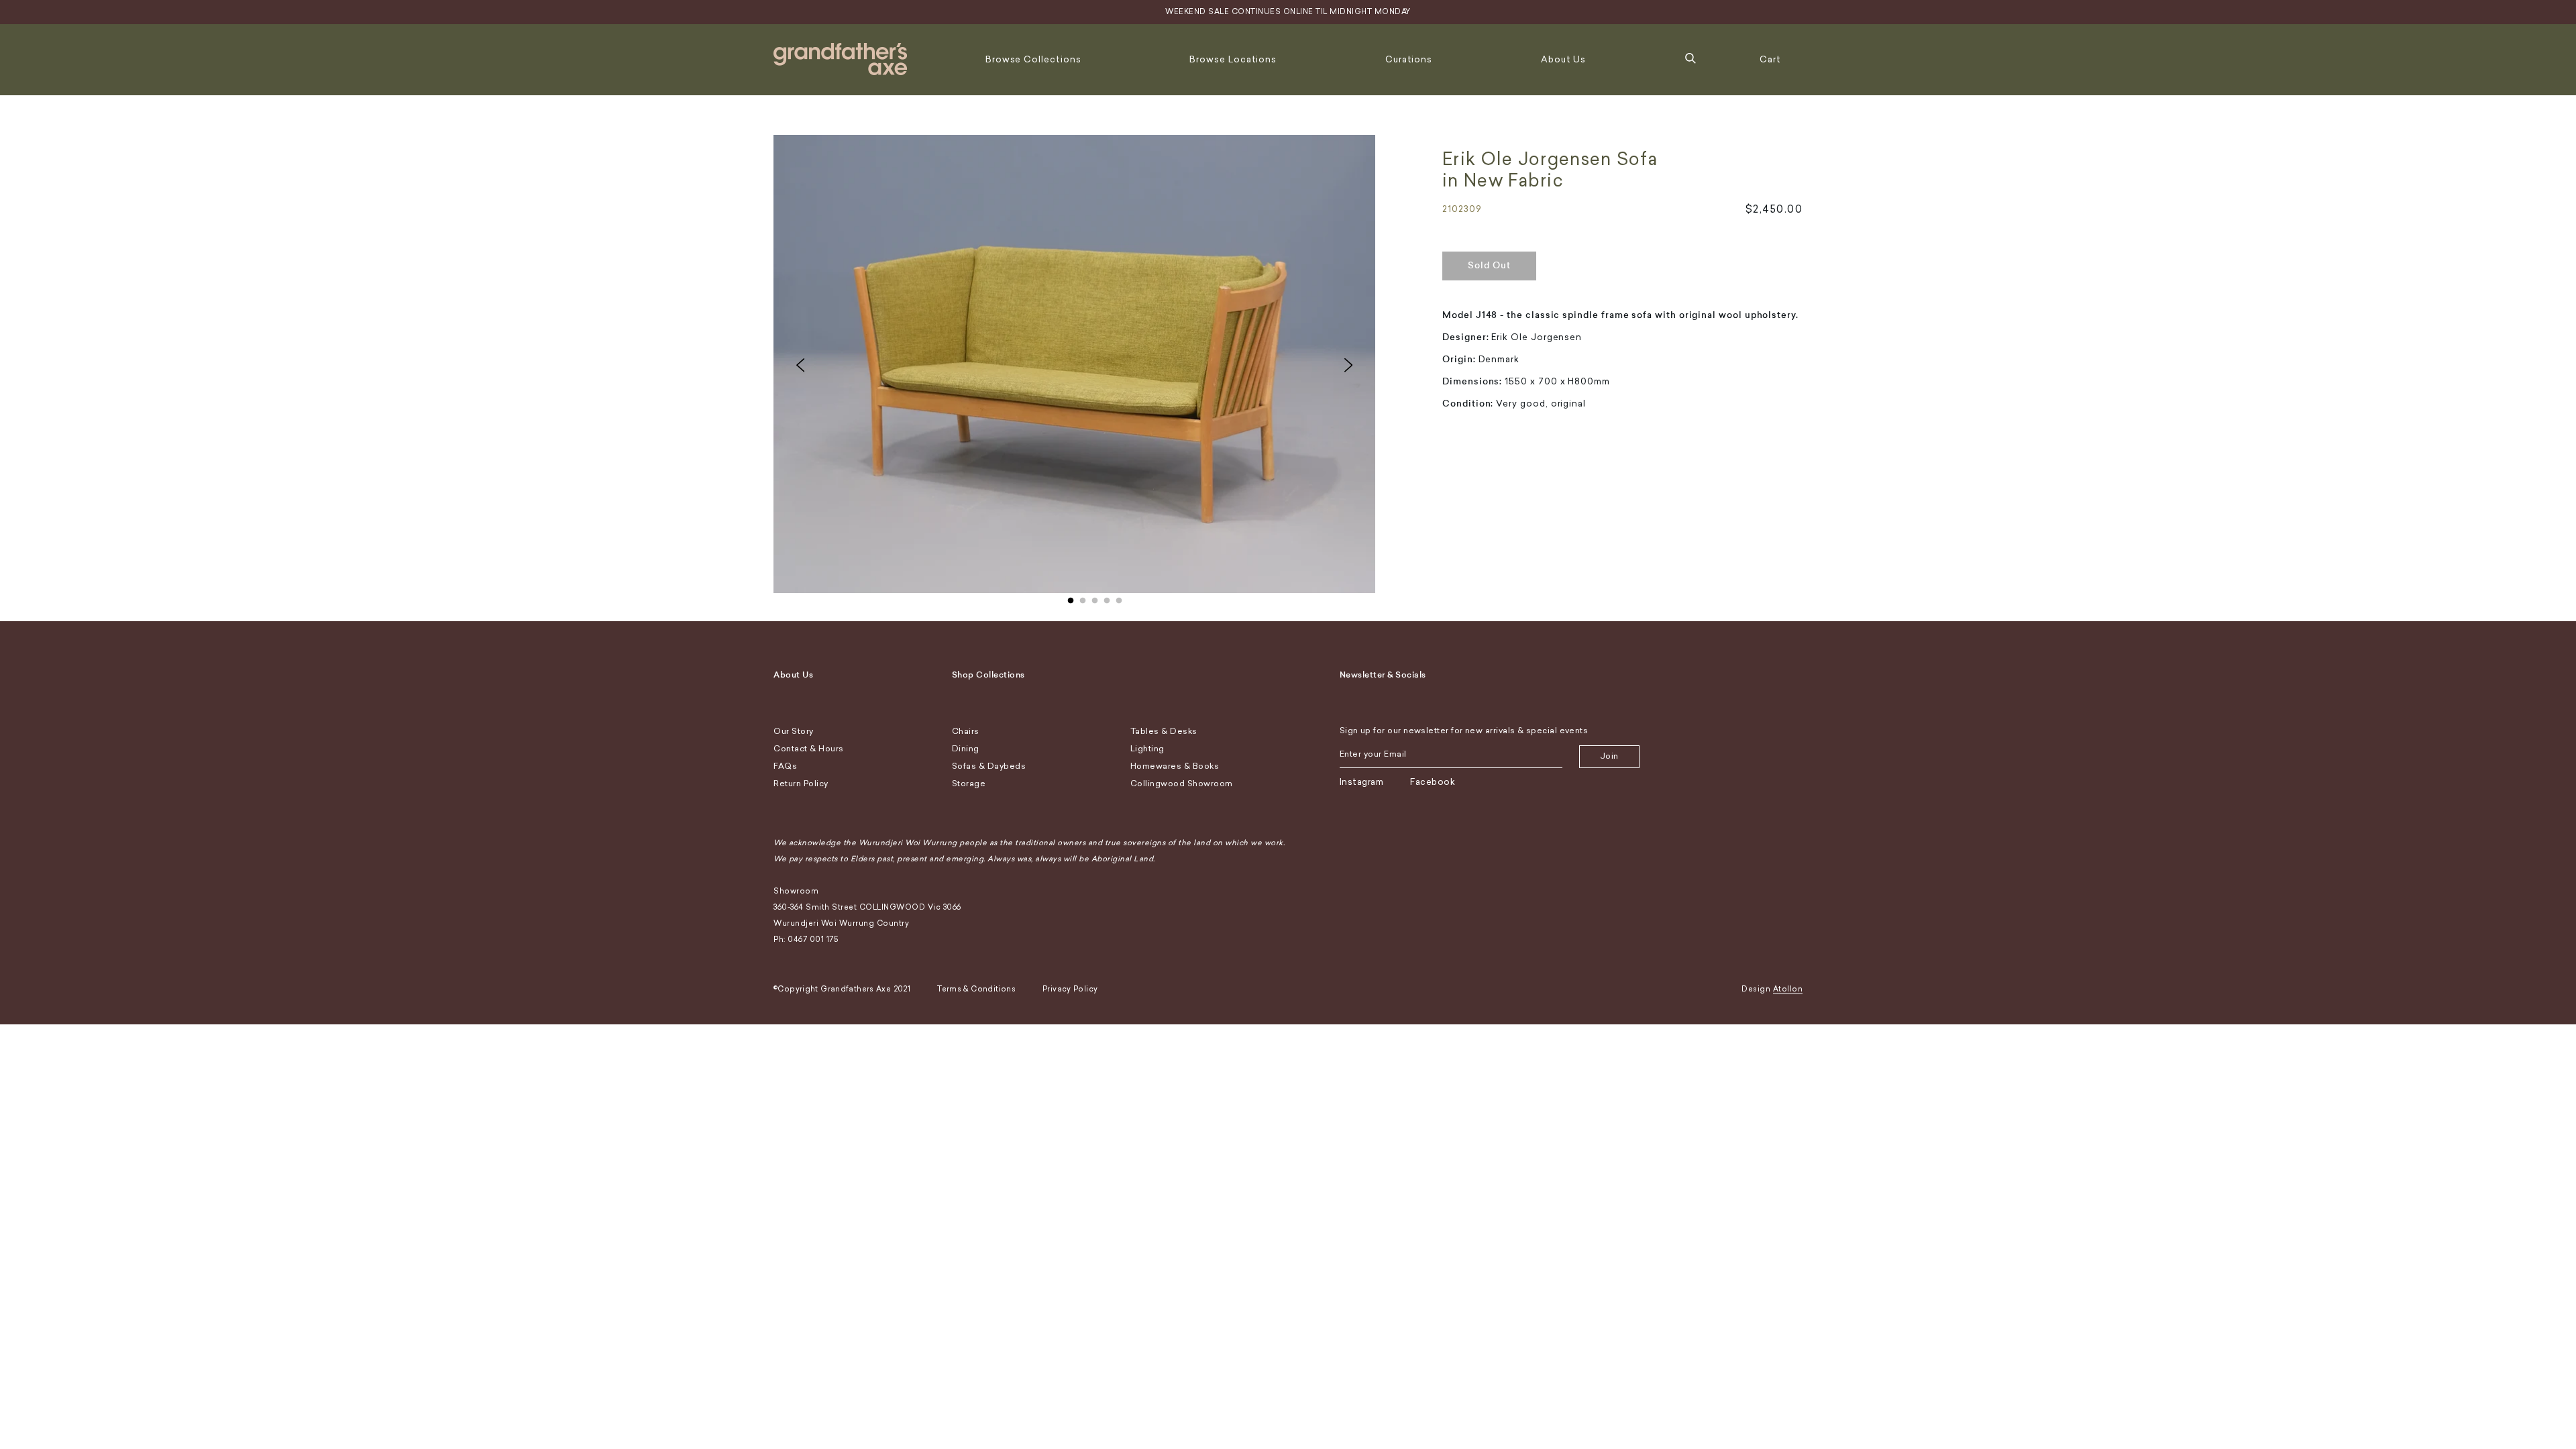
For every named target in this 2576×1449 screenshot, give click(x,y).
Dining (966, 749)
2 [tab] (1083, 598)
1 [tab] (1071, 598)
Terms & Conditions (976, 989)
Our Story (794, 731)
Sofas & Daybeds (989, 766)
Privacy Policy (1070, 989)
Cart (1770, 59)
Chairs (966, 731)
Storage (969, 784)
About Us (1563, 59)
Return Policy (801, 784)
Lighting (1147, 749)
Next (1348, 365)
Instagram (1362, 782)
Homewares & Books (1175, 766)
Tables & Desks (1164, 731)
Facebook (1433, 782)
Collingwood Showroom (1182, 784)
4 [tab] (1107, 598)
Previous (800, 365)
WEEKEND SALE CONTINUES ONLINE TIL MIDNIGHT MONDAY (1288, 12)
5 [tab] (1119, 598)
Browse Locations (1233, 59)
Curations (1409, 59)
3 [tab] (1095, 598)
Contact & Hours (809, 749)
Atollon (1788, 989)
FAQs (785, 766)
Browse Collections (1033, 59)
